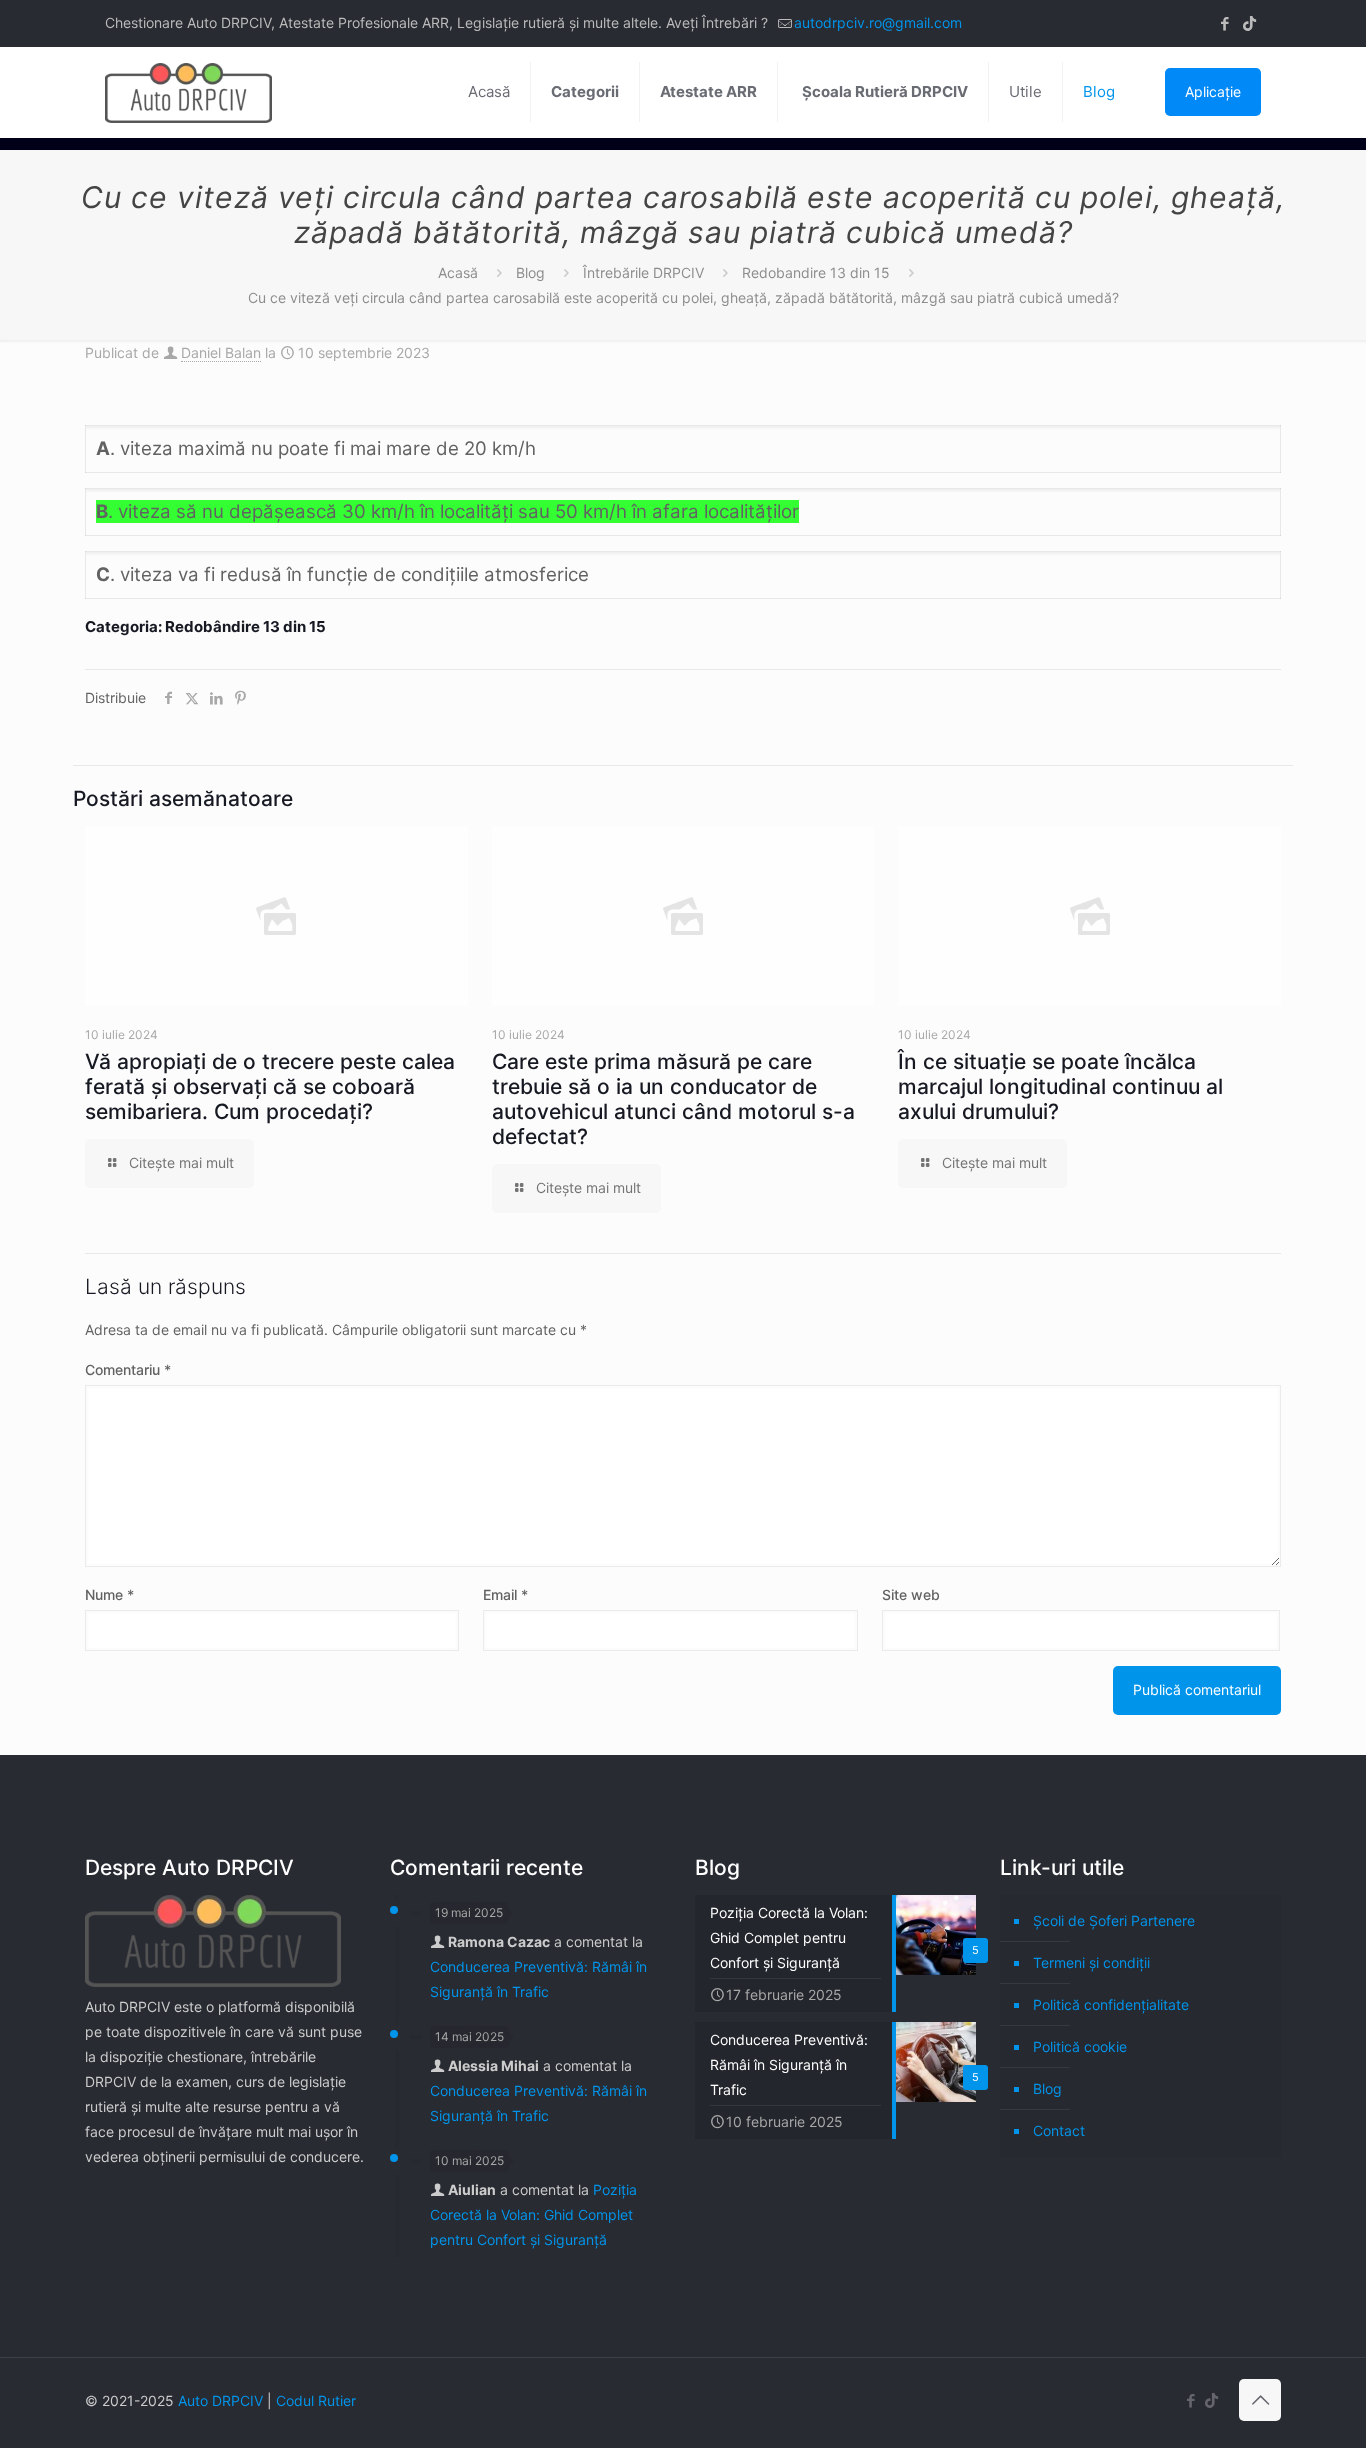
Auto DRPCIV (220, 2400)
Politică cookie (1080, 2046)
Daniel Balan (221, 352)
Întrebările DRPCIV (643, 272)
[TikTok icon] (1249, 23)
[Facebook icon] (1224, 23)
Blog (530, 272)
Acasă (458, 272)
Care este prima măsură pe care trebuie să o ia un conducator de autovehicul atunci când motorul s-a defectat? (673, 1099)
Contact (1059, 2130)
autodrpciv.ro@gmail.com (878, 22)
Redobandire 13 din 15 (816, 272)
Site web (911, 1594)
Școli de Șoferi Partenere (1114, 1920)
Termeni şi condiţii (1091, 1962)
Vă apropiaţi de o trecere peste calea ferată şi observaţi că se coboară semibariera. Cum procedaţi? (270, 1086)
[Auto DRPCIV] (188, 92)
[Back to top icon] (1260, 2400)
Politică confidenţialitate (1111, 2004)
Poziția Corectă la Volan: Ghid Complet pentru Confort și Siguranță (533, 2214)
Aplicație (1213, 91)
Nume (109, 1594)
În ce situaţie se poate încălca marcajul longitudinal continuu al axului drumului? (1060, 1086)
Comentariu (128, 1369)
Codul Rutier (316, 2400)
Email (505, 1594)
